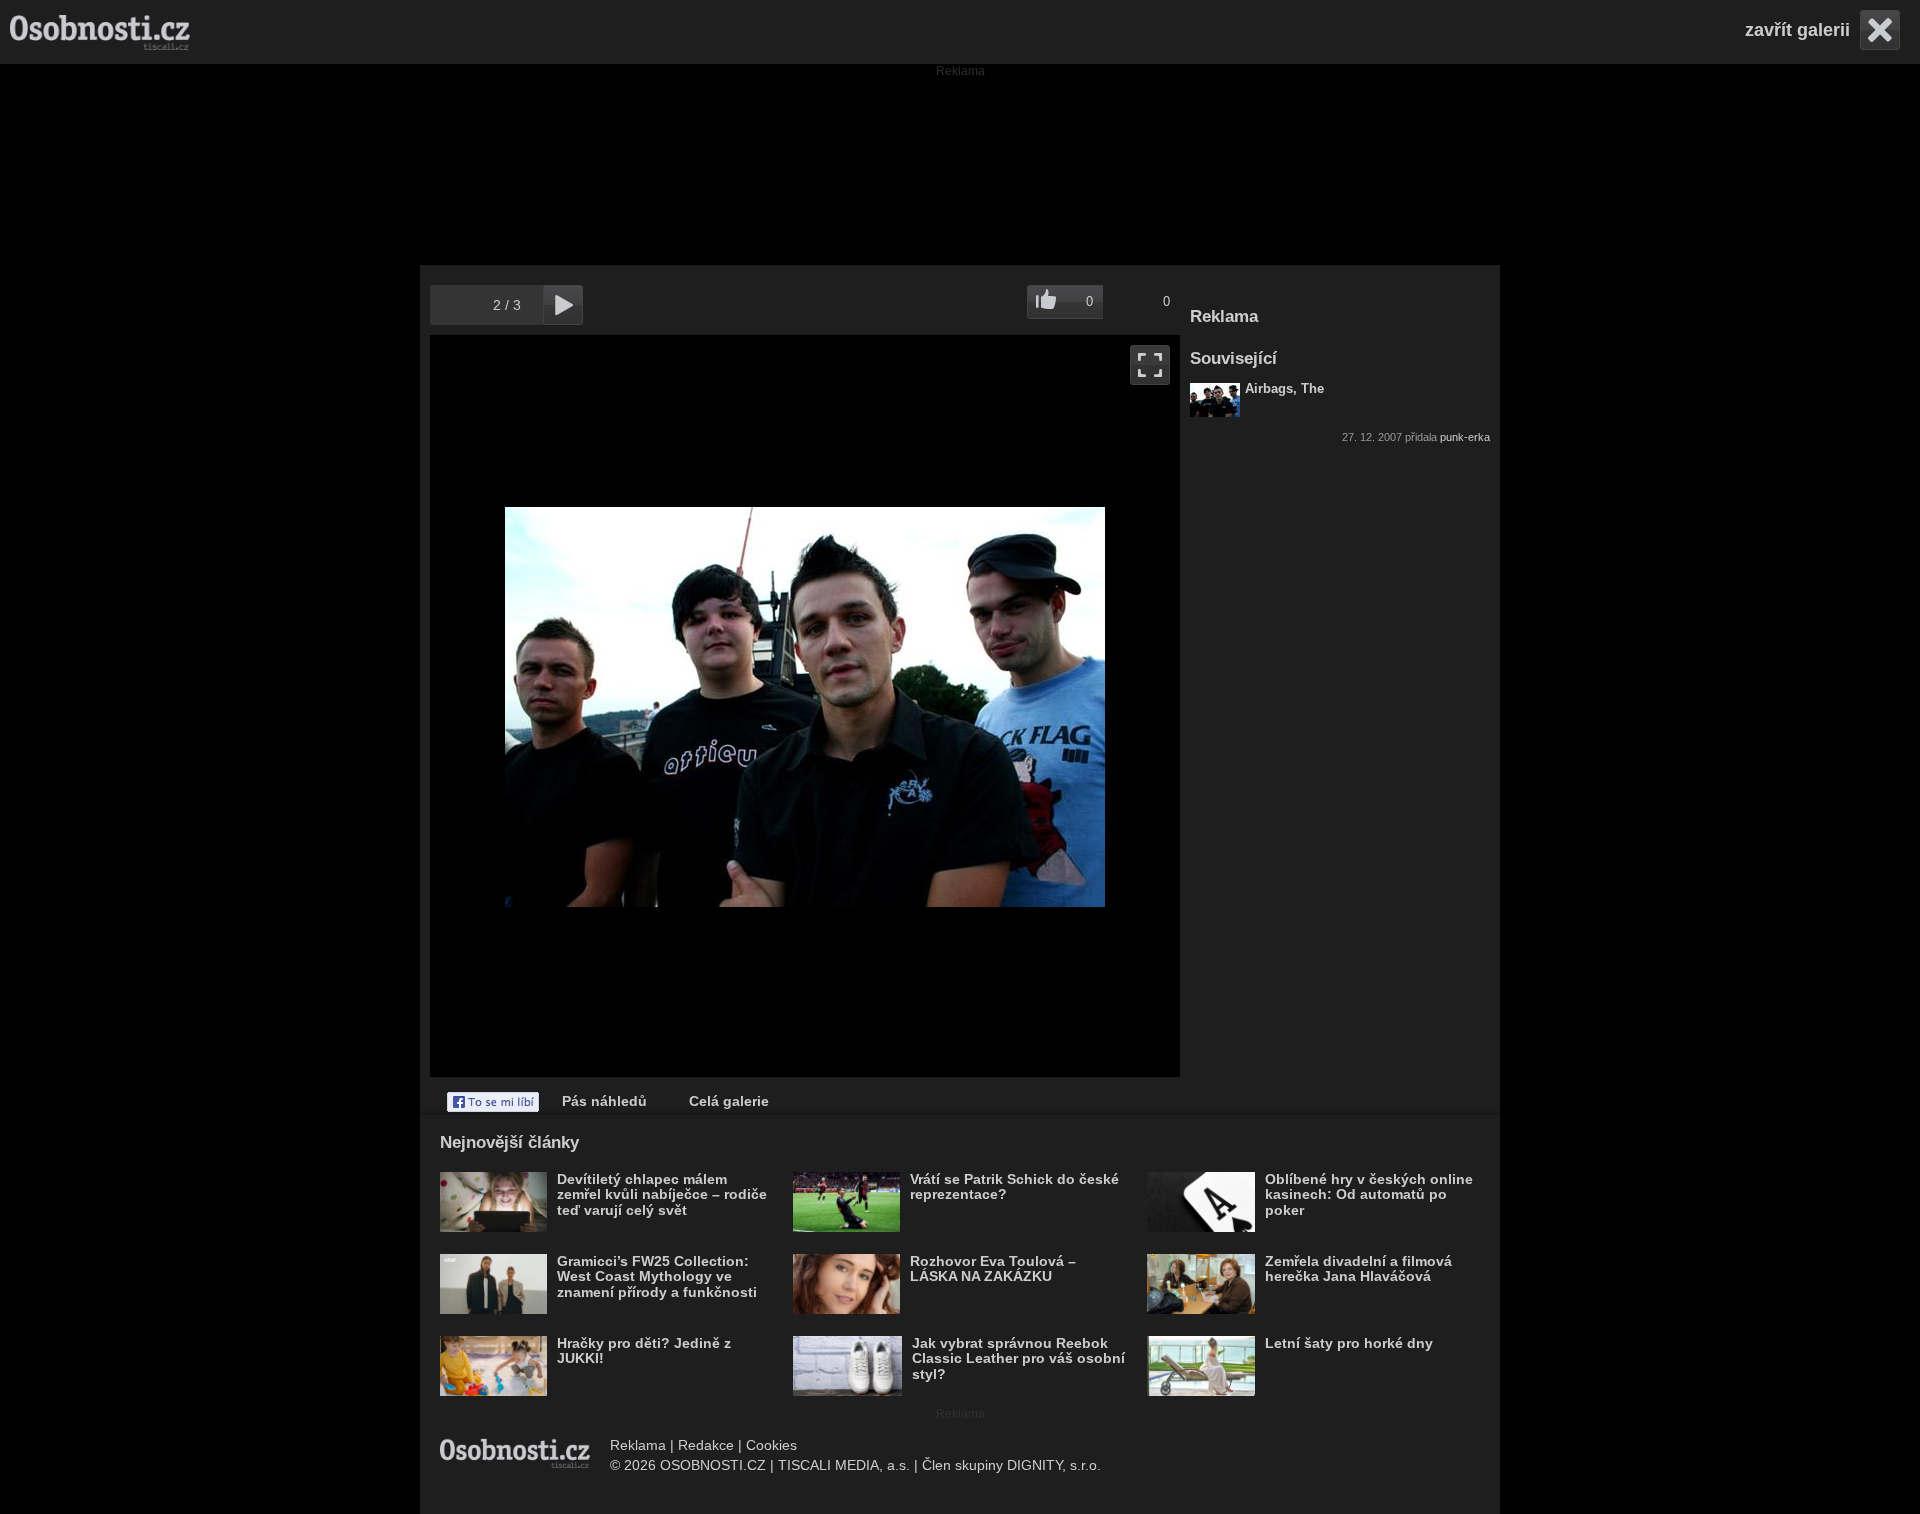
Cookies (771, 1445)
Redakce (706, 1445)
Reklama (638, 1445)
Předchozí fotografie (617, 706)
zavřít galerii (1797, 30)
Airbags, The (1284, 389)
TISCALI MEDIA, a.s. (844, 1465)
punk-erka (1465, 437)
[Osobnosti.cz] (100, 32)
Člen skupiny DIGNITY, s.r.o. (1011, 1465)
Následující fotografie (992, 706)
